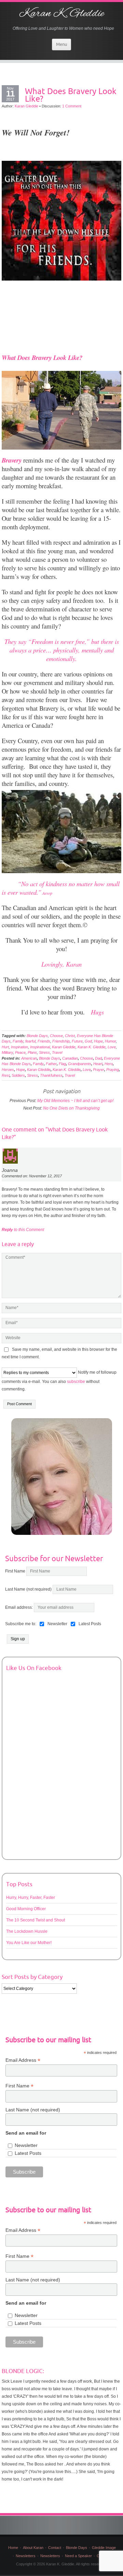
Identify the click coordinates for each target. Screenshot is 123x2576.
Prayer (99, 1070)
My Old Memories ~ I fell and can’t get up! (75, 1101)
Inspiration (19, 1047)
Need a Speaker (78, 2556)
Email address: (19, 1607)
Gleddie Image (104, 2548)
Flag (62, 1064)
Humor (110, 1041)
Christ (70, 1036)
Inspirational (40, 1047)
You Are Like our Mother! (29, 1943)
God (88, 1041)
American (29, 1058)
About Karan (33, 2548)
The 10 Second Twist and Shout (36, 1920)
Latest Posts (28, 2153)
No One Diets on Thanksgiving (71, 1108)
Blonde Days (37, 1036)
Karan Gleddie (26, 106)
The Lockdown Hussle (27, 1931)
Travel (57, 1052)
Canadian (70, 1058)
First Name (15, 1571)
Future (77, 1041)
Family (18, 1041)
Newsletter (26, 2145)
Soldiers (18, 1075)
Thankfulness (51, 1075)
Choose (56, 1036)
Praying (113, 1070)
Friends (44, 1041)
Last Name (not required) (28, 1589)
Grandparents (80, 1064)
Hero (109, 1064)
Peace (20, 1052)
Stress (44, 1052)
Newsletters (26, 2556)
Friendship (61, 1041)
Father (51, 1064)
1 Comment (72, 106)
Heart (98, 1064)
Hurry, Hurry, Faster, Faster (31, 1898)
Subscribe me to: (21, 1624)
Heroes (8, 1070)
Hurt (5, 1047)
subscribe (76, 1382)
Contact (55, 2548)
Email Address (23, 2060)
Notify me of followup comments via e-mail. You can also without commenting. (59, 1381)
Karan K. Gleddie (61, 14)
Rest (6, 1075)
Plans (32, 1052)
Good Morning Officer (26, 1909)
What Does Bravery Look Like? (71, 95)
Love (112, 1047)
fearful (30, 1041)
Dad (98, 1058)
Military (7, 1052)
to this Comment (23, 1230)
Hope (98, 1041)
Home (13, 2548)
